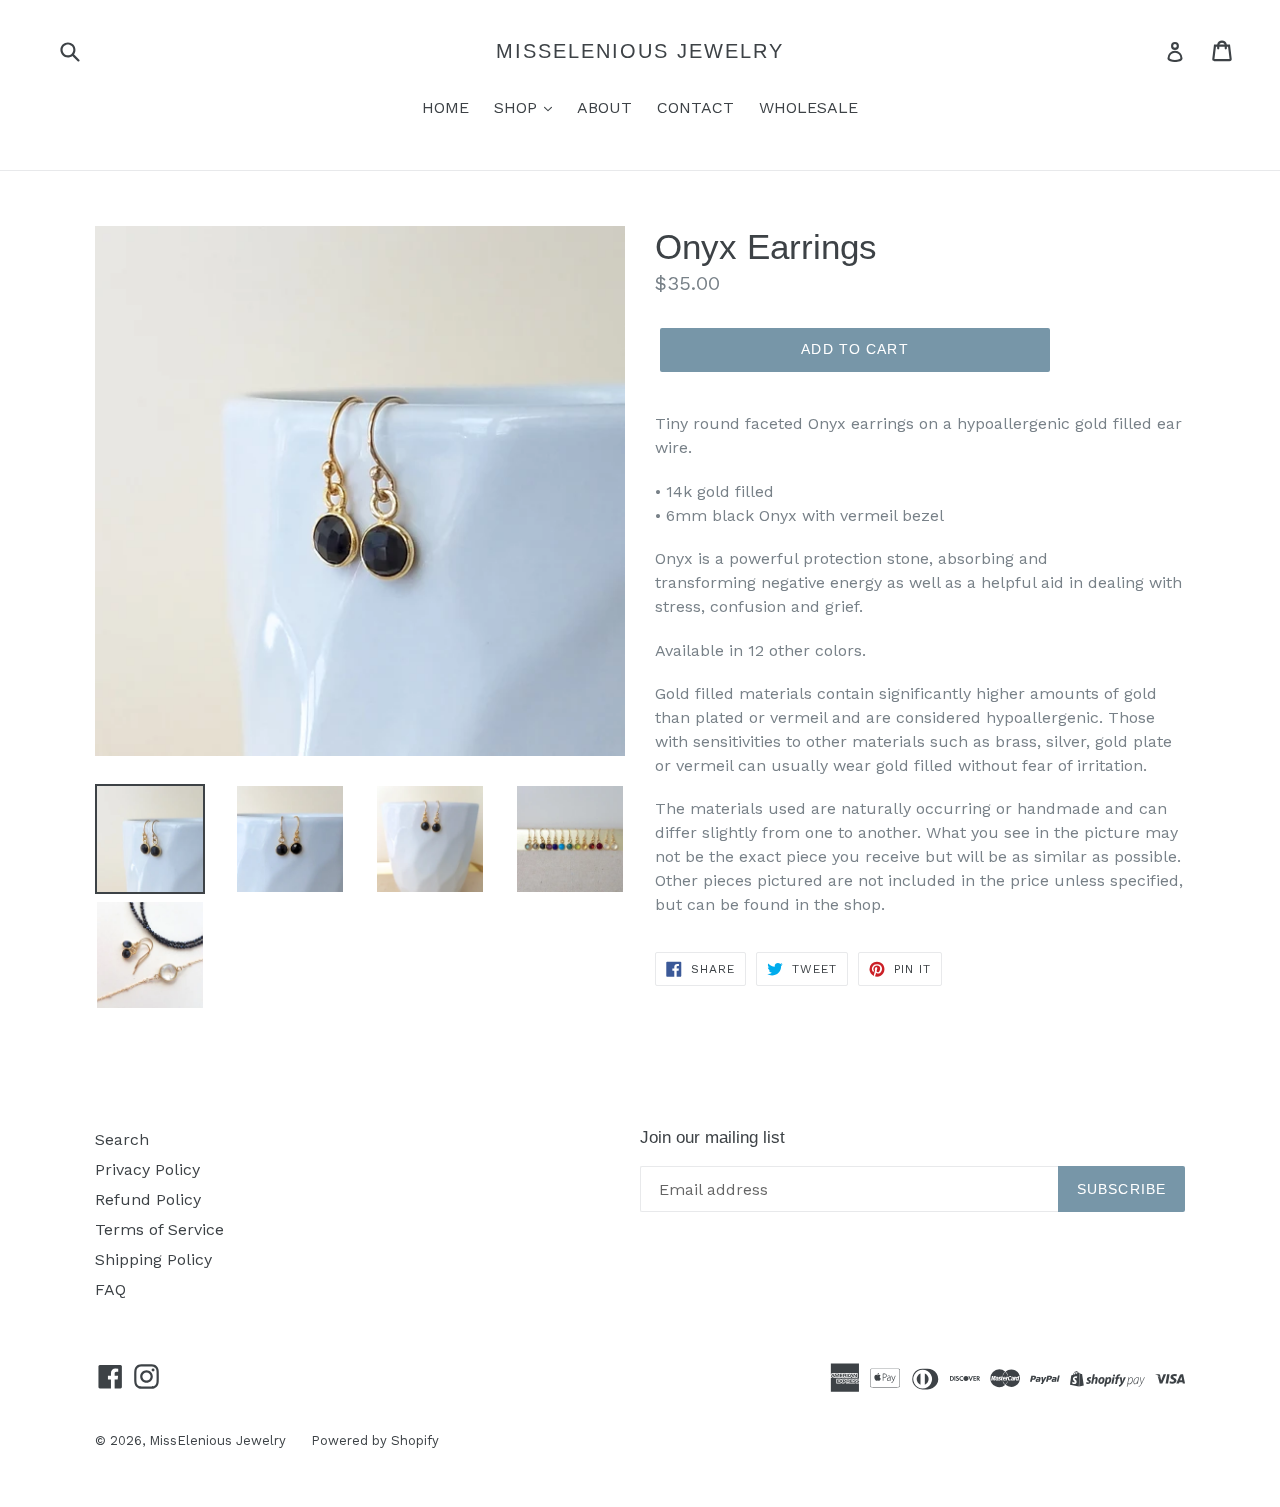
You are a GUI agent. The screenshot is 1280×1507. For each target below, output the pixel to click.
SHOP (518, 107)
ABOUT (604, 107)
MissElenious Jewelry (640, 51)
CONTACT (695, 107)
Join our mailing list (712, 1137)
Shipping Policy (153, 1259)
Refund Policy (148, 1199)
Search (122, 1139)
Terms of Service (159, 1229)
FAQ (110, 1289)
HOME (445, 107)
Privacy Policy (147, 1169)
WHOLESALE (808, 107)
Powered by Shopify (375, 1440)
